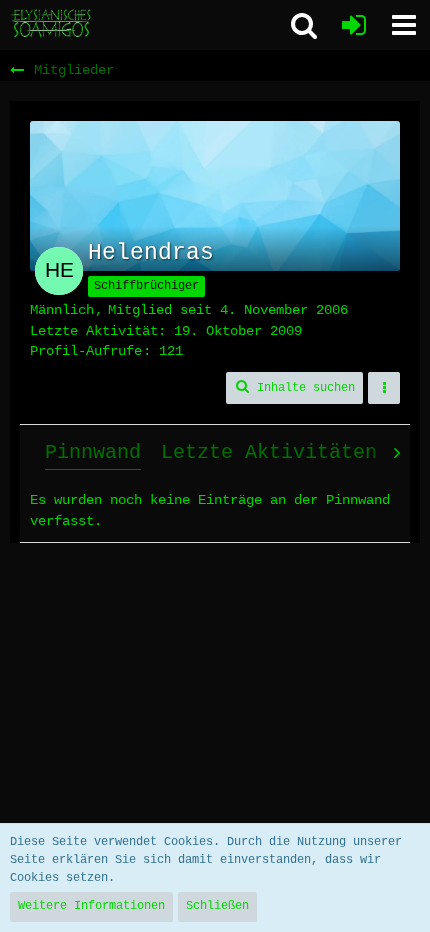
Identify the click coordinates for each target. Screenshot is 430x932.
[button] (404, 25)
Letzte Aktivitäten (269, 452)
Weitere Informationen (91, 906)
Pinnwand (93, 452)
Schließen (217, 906)
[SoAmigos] (52, 24)
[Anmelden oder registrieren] (354, 25)
